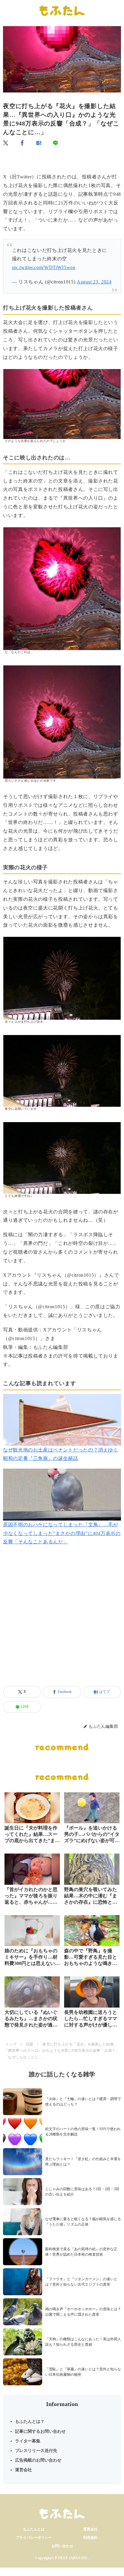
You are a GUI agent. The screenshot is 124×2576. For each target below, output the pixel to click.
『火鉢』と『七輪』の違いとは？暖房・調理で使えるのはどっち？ (83, 2102)
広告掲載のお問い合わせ (38, 2460)
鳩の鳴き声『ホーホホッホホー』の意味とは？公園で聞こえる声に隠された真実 (83, 2312)
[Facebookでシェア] (23, 143)
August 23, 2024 (94, 282)
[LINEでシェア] (56, 143)
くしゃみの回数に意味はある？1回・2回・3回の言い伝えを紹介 (82, 2192)
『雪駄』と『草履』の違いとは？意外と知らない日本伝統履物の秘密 (83, 2372)
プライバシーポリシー (34, 2538)
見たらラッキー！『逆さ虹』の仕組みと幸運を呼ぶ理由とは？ (83, 2162)
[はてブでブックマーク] (39, 143)
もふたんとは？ (30, 2422)
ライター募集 (28, 2441)
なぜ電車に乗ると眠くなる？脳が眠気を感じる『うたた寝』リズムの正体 (83, 2222)
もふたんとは (34, 2529)
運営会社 (23, 2470)
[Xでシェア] (6, 143)
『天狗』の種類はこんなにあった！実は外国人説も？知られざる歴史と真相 (83, 2342)
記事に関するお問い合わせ (40, 2431)
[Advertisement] (62, 1623)
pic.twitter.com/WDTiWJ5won (44, 267)
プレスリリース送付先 (36, 2451)
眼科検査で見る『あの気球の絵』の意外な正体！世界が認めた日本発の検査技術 (81, 2252)
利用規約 (90, 2538)
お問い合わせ (62, 2546)
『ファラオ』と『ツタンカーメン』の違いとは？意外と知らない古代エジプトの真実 (81, 2282)
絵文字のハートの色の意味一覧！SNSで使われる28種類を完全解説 (83, 2132)
